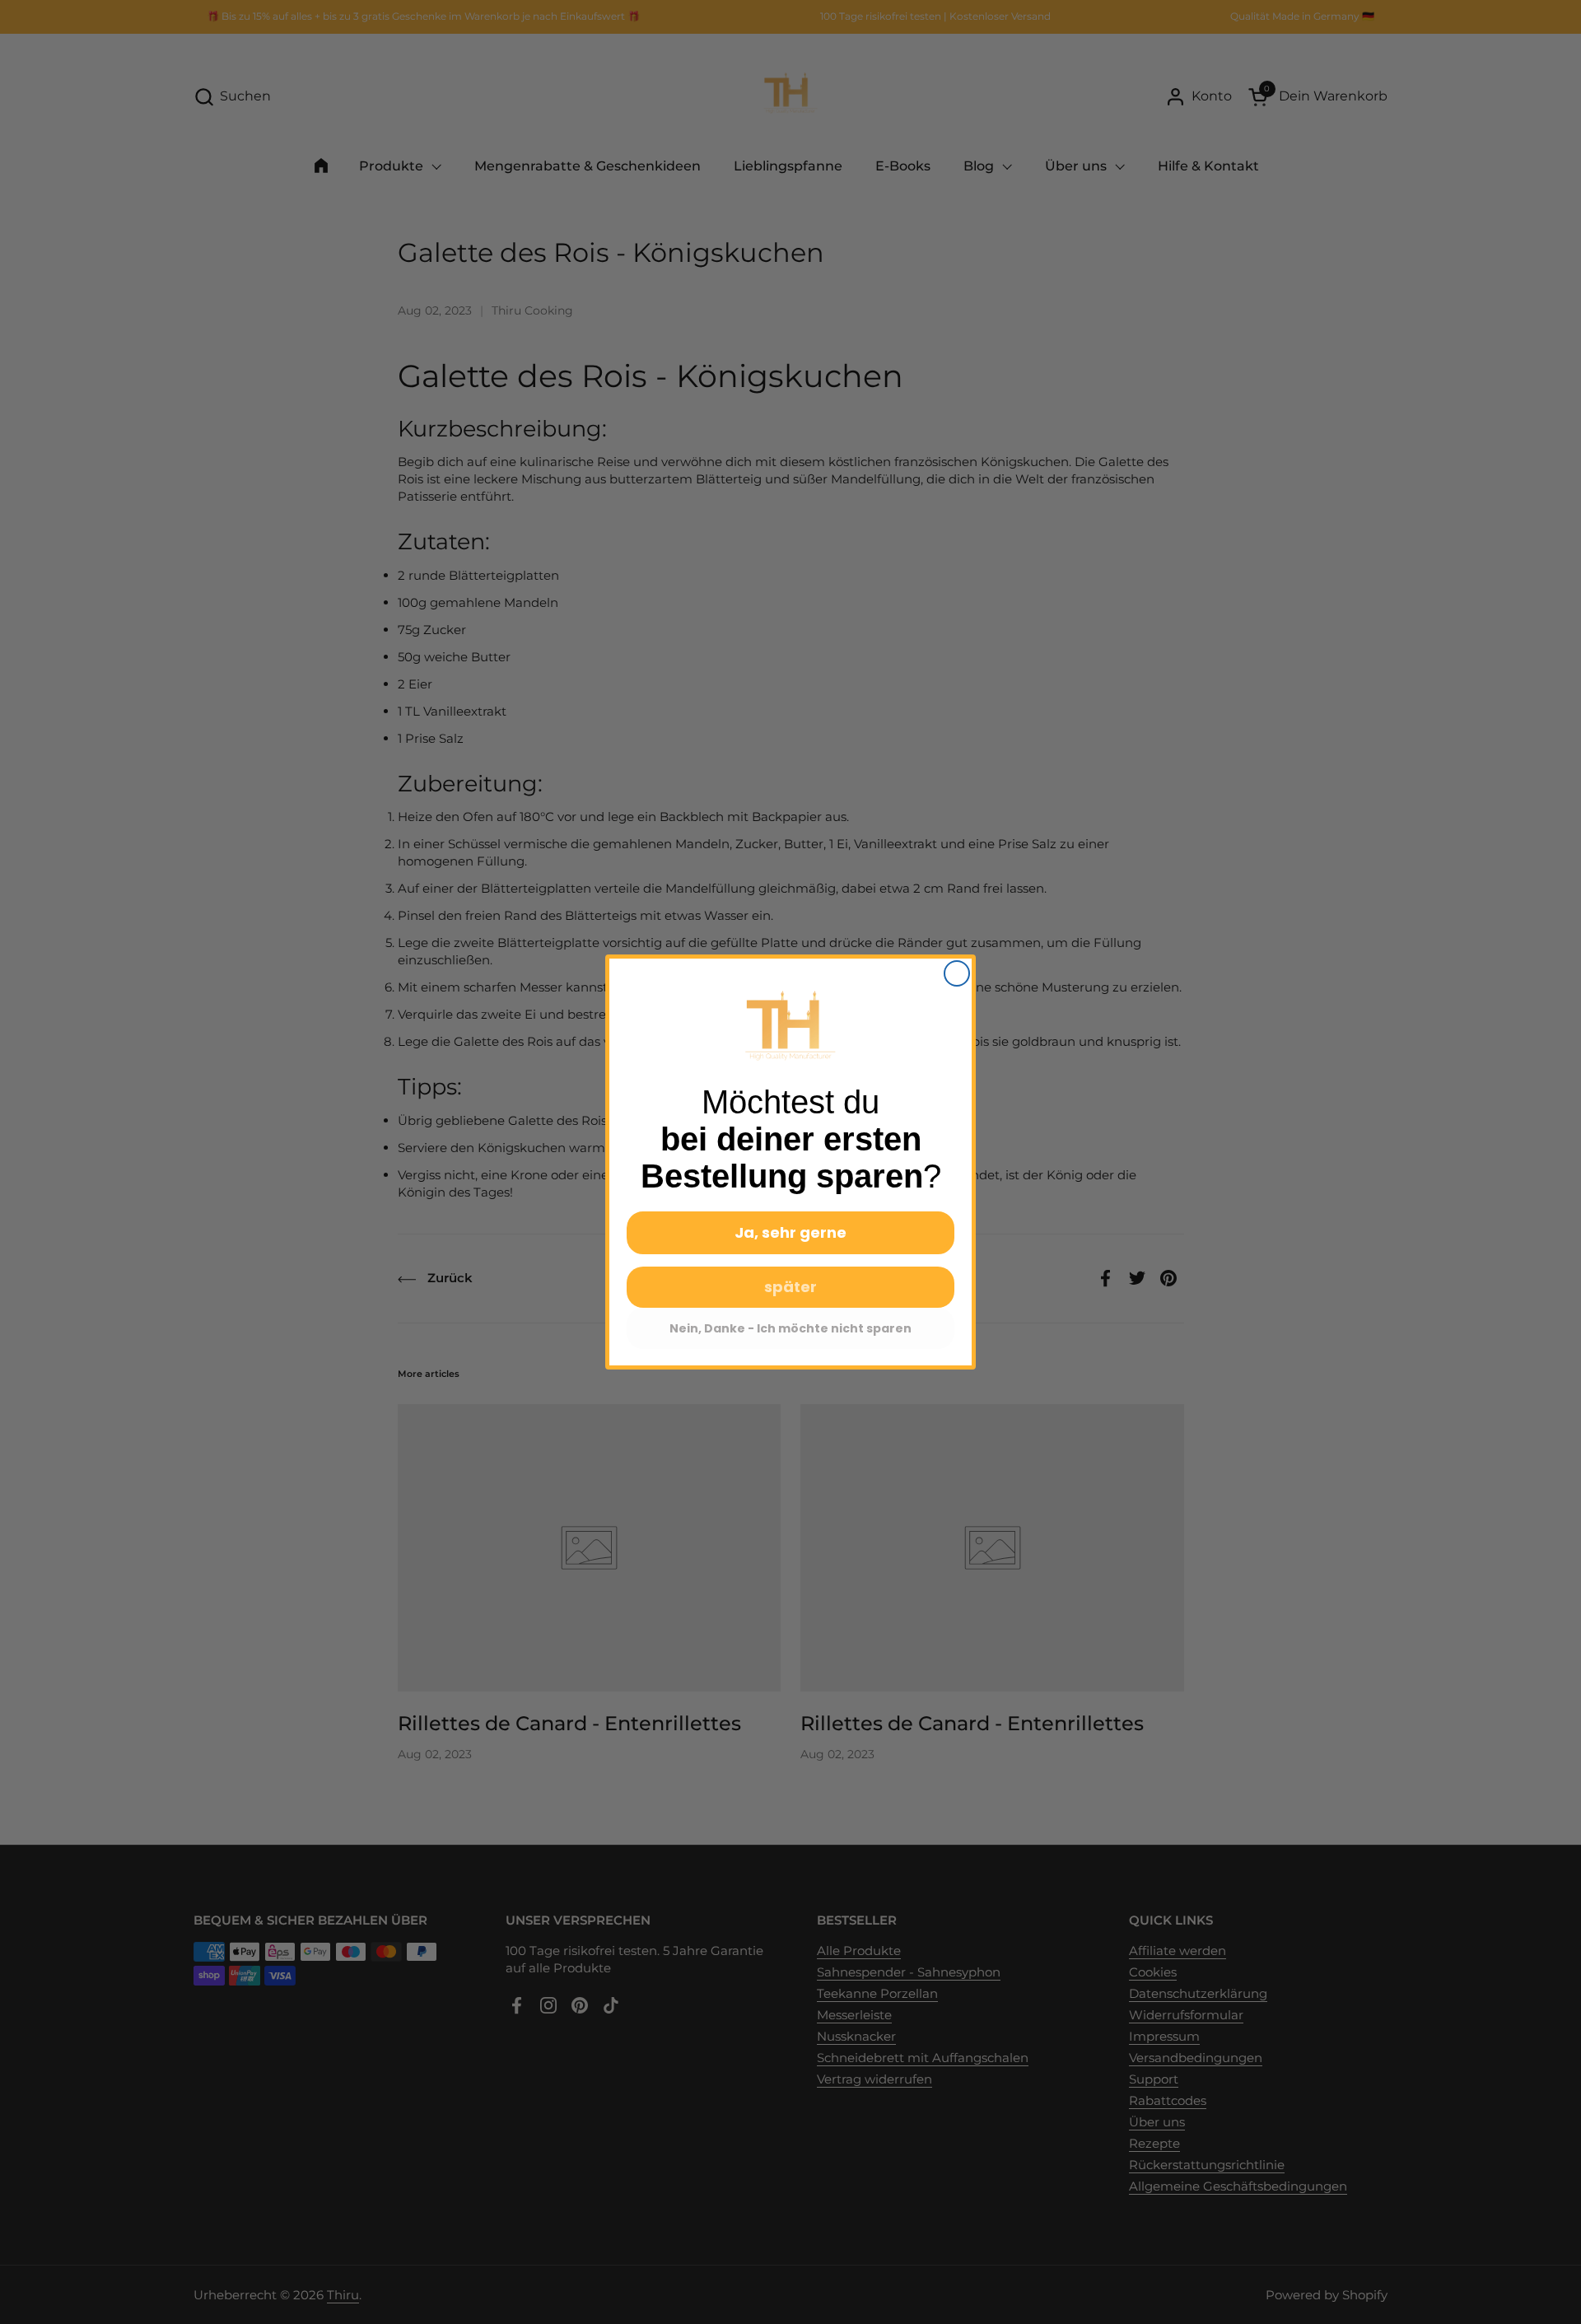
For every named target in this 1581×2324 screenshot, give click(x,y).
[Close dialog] (957, 973)
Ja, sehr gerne (790, 1232)
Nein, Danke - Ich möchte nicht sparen (790, 1328)
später (790, 1287)
